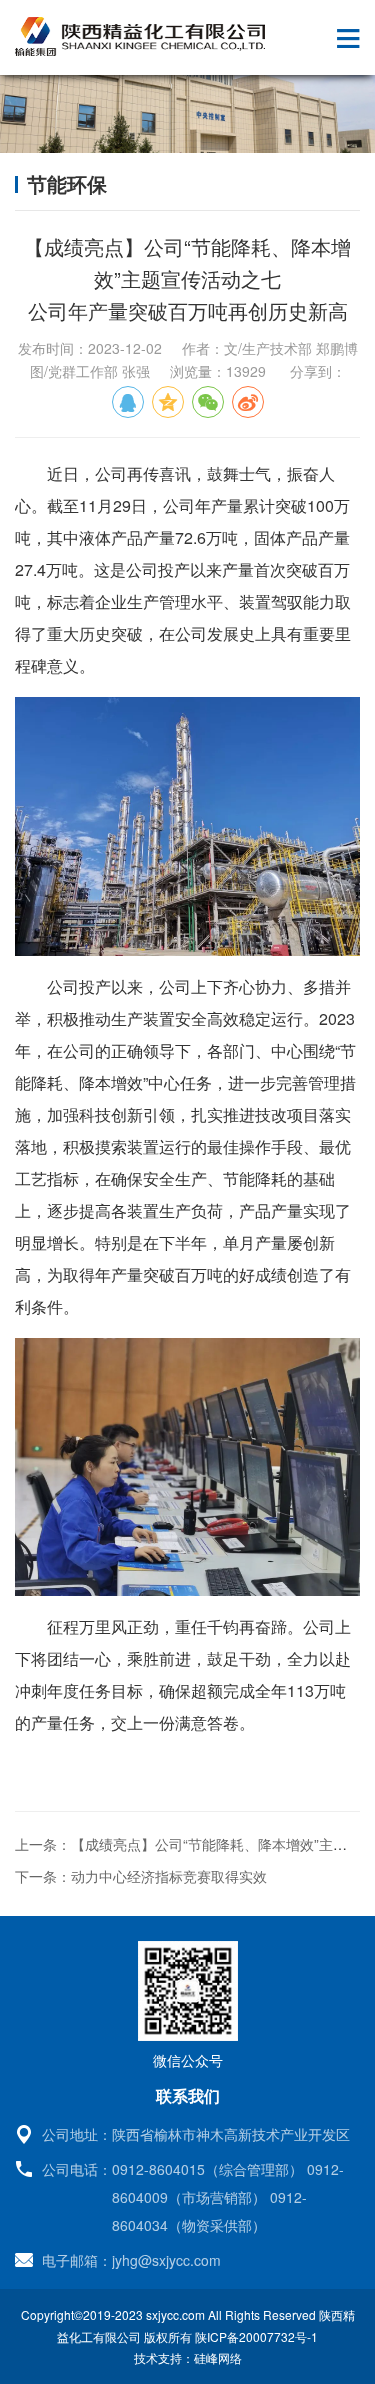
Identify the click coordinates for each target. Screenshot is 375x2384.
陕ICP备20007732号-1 (256, 2336)
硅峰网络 (218, 2357)
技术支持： (164, 2357)
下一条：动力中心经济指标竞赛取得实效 (141, 1876)
